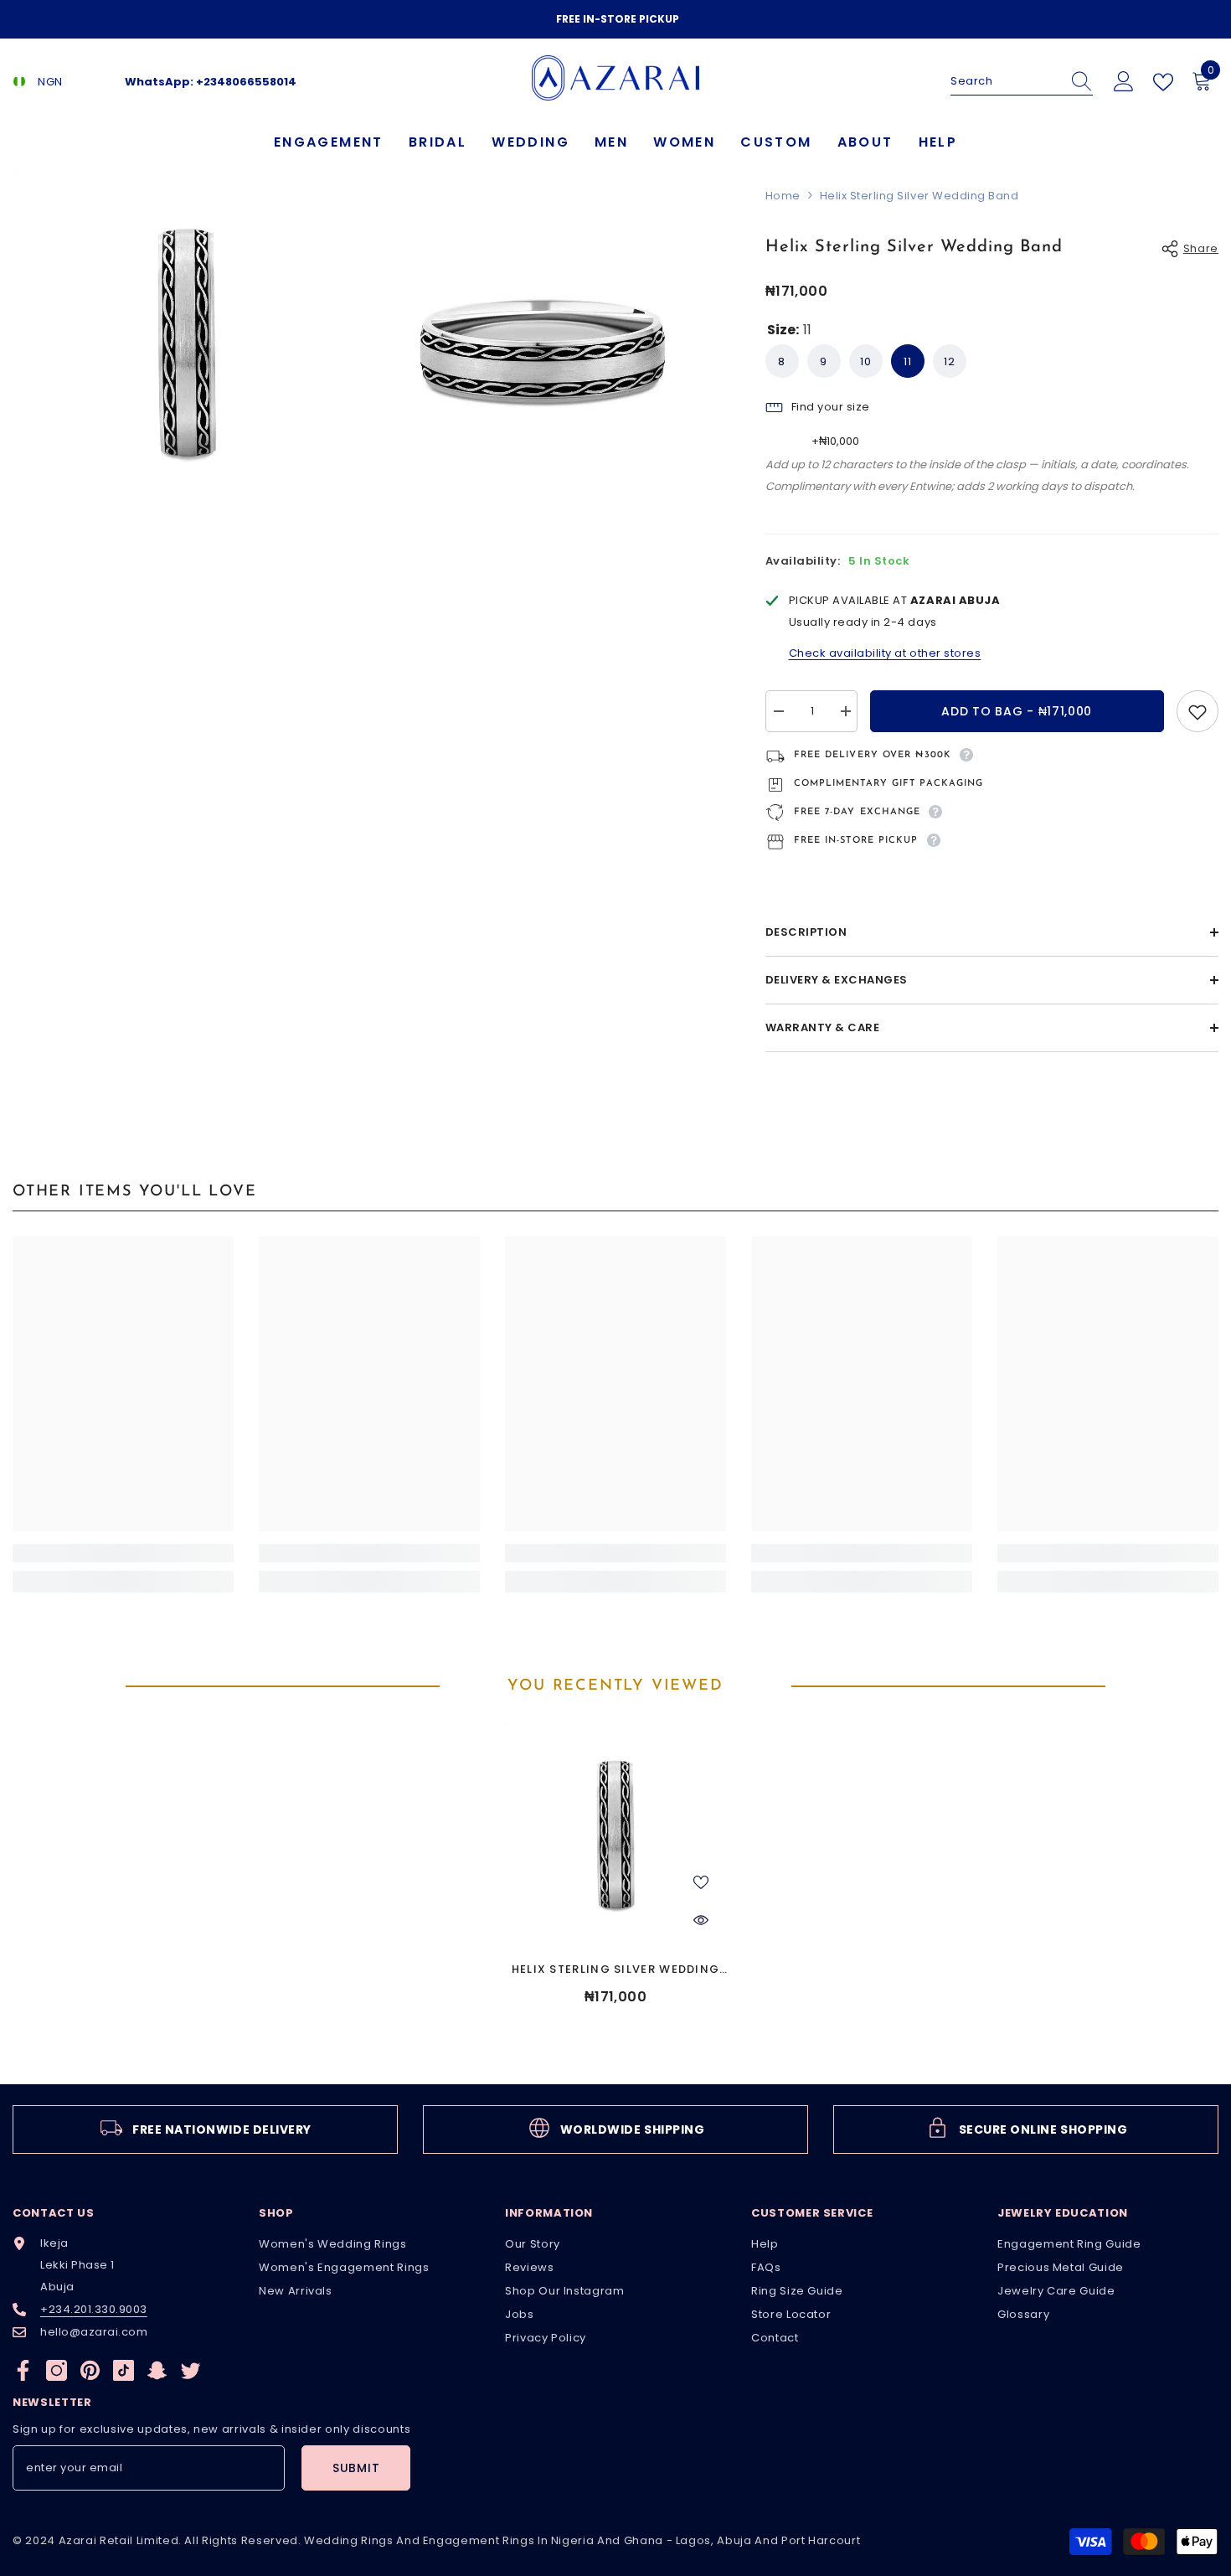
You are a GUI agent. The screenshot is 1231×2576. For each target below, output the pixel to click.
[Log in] (1124, 82)
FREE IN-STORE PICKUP (618, 19)
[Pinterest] (90, 2370)
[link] (123, 1553)
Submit (356, 2468)
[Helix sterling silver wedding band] (615, 1835)
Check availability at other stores (885, 653)
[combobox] (1006, 81)
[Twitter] (191, 2370)
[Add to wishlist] (1198, 711)
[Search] (1022, 82)
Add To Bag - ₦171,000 (1017, 711)
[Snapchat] (157, 2370)
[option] (615, 19)
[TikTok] (124, 2370)
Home (783, 196)
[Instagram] (57, 2370)
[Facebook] (23, 2370)
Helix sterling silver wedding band (616, 1970)
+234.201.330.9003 (94, 2309)
